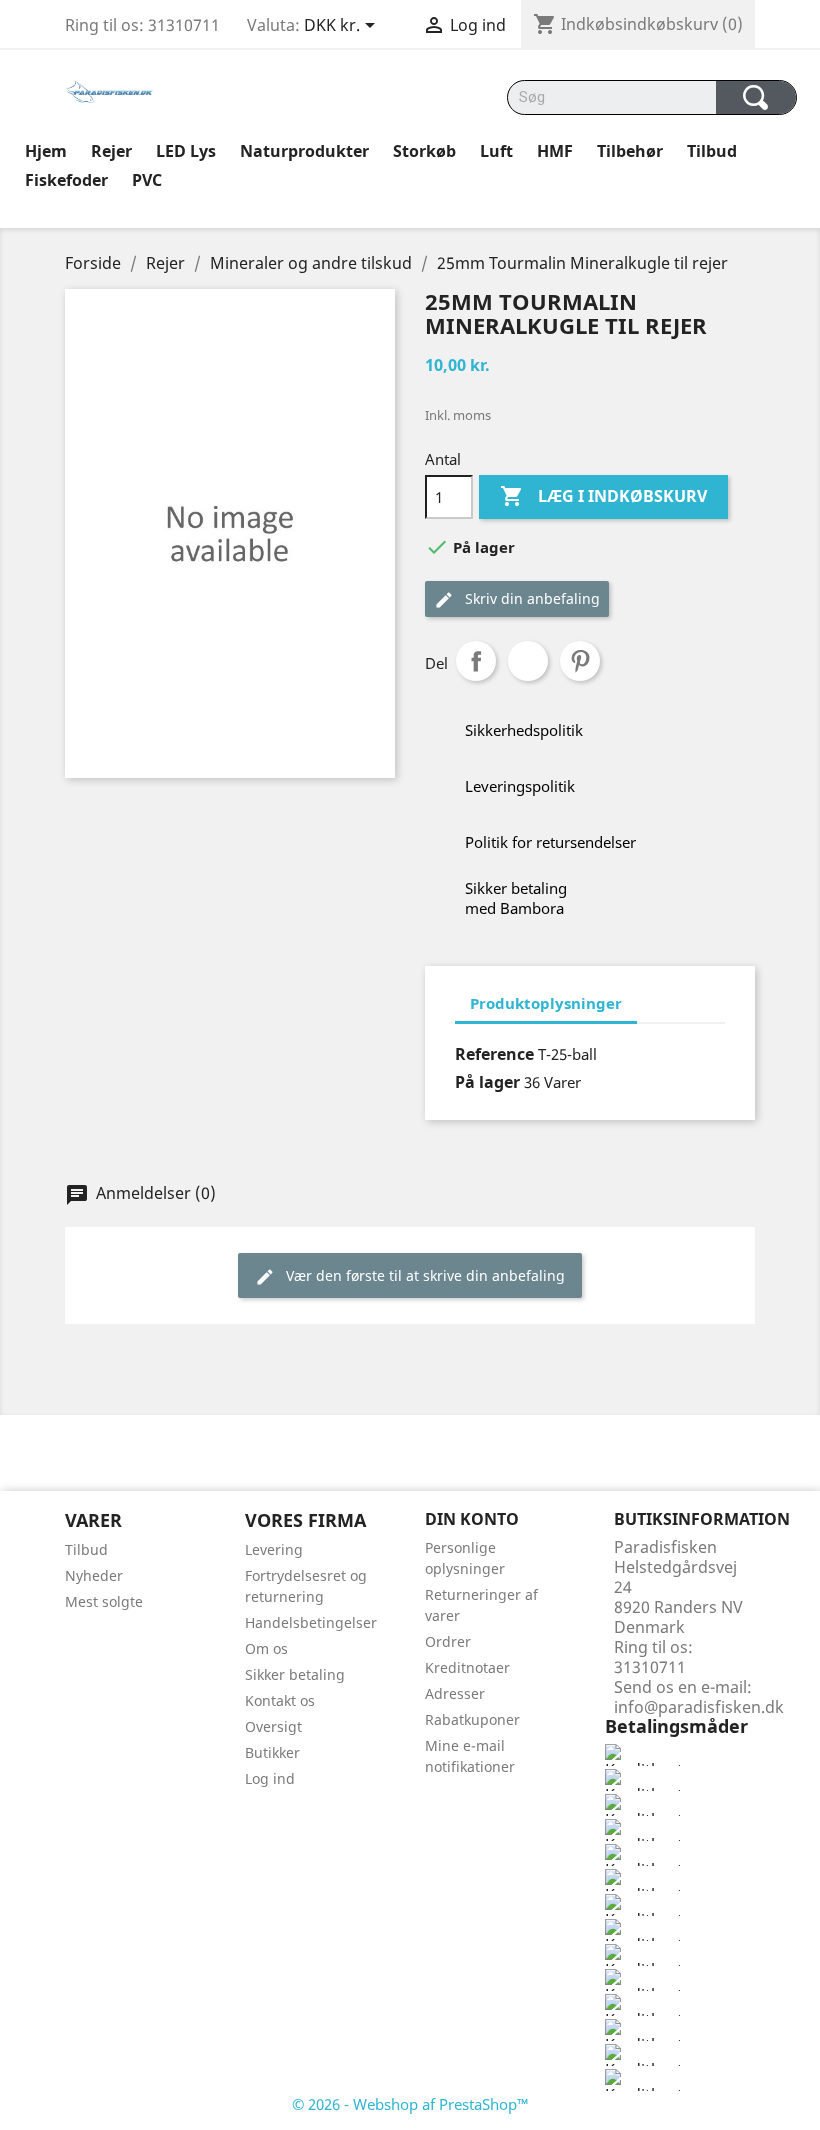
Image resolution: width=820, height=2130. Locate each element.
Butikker (272, 1752)
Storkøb (424, 151)
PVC (147, 180)
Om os (266, 1648)
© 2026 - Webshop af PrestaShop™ (410, 2104)
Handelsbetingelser (311, 1622)
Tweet (528, 661)
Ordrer (448, 1641)
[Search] (756, 97)
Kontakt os (280, 1700)
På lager (487, 1082)
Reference (494, 1054)
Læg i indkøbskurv (603, 496)
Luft (496, 151)
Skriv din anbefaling (530, 598)
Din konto (472, 1519)
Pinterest (580, 661)
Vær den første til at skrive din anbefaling (423, 1275)
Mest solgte (104, 1601)
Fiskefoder (66, 180)
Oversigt (273, 1726)
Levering (274, 1549)
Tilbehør (630, 151)
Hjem (46, 151)
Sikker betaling (295, 1674)
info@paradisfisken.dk (699, 1707)
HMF (555, 151)
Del (476, 661)
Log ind (270, 1778)
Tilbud (712, 151)
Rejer (111, 151)
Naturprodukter (304, 151)
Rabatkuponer (472, 1719)
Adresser (455, 1693)
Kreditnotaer (467, 1667)
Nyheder (94, 1575)
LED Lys (186, 151)
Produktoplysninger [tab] (546, 1003)
